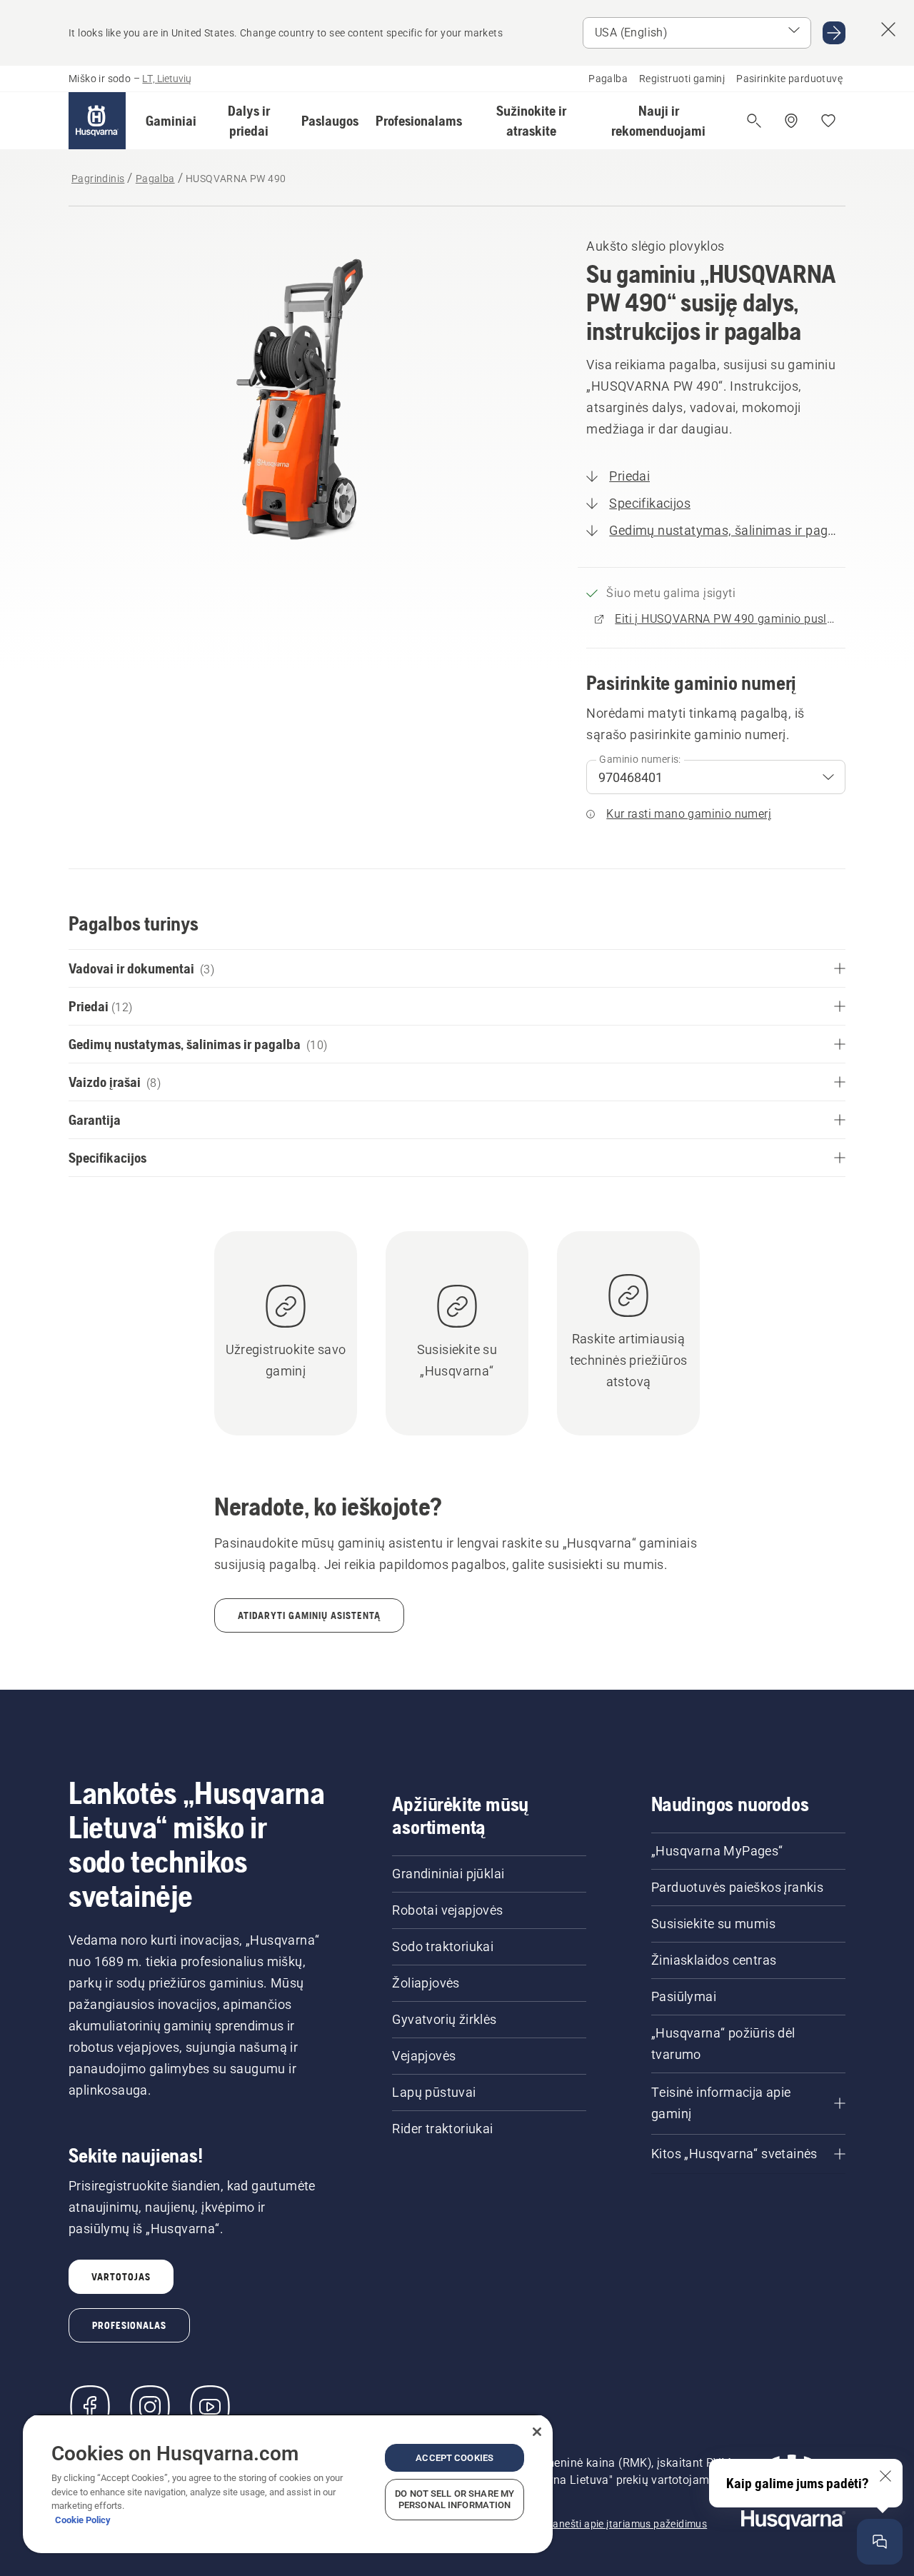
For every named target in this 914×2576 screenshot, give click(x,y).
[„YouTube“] (210, 2407)
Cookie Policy (83, 2520)
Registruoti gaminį (682, 79)
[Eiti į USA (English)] (834, 33)
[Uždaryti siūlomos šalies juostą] (888, 29)
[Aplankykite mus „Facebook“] (90, 2407)
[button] (171, 121)
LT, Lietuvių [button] (167, 79)
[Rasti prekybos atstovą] (791, 121)
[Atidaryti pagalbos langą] (880, 2542)
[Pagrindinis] (97, 121)
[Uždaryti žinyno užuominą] (885, 2476)
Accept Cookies (455, 2458)
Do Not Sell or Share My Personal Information (455, 2499)
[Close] (537, 2432)
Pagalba (608, 79)
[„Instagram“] (150, 2407)
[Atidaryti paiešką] (754, 121)
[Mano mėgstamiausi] (828, 121)
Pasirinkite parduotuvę (789, 79)
